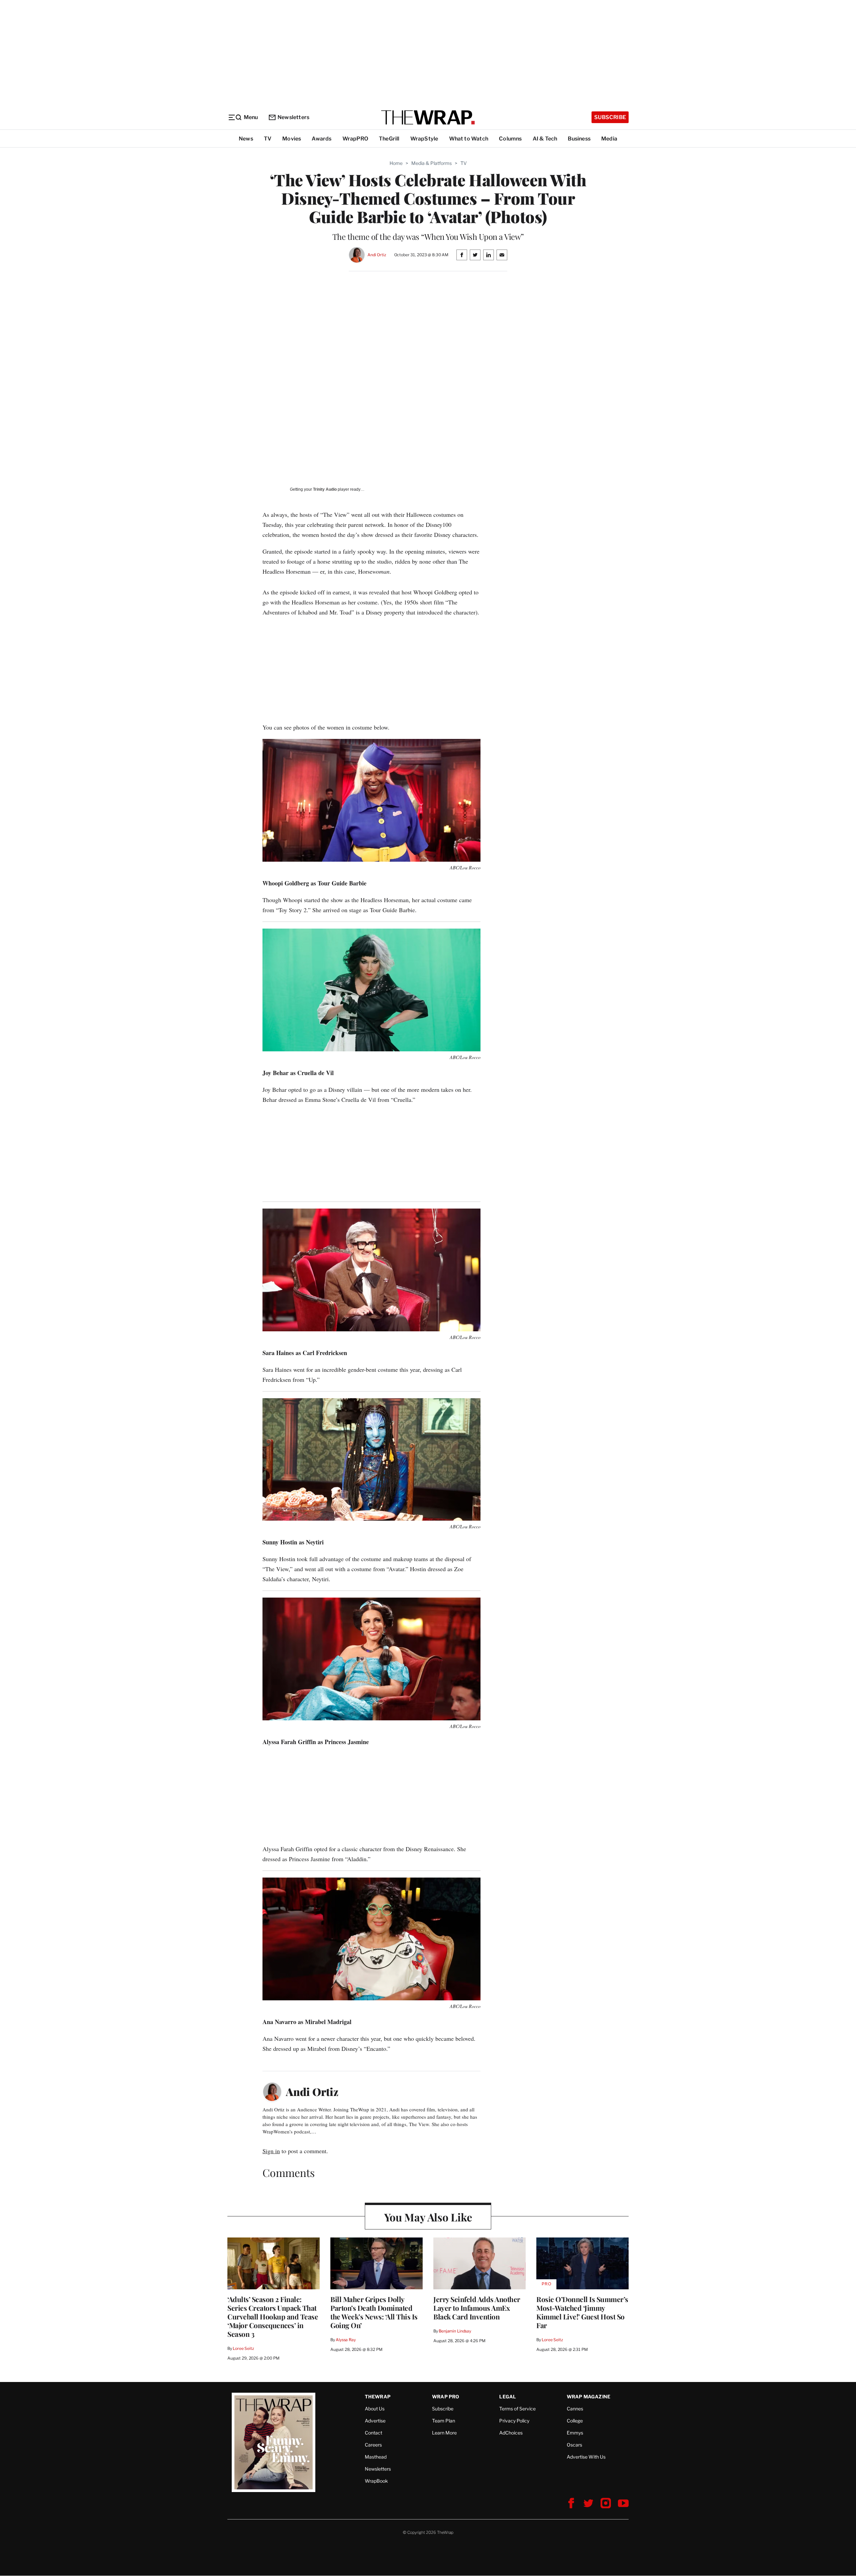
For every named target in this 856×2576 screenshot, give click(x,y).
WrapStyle (424, 139)
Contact (373, 2433)
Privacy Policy (514, 2421)
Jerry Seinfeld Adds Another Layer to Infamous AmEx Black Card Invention (477, 2308)
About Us (375, 2409)
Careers (373, 2445)
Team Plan (444, 2421)
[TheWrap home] (428, 117)
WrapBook (376, 2481)
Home (396, 163)
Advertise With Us (586, 2457)
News (246, 139)
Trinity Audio (325, 489)
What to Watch (469, 139)
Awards (322, 139)
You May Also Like (428, 2217)
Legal (508, 2397)
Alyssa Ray (346, 2340)
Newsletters (293, 117)
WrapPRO (355, 139)
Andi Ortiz (377, 255)
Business (579, 139)
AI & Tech (545, 139)
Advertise (375, 2421)
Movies (292, 139)
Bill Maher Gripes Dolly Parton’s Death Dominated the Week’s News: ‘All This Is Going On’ (374, 2312)
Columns (510, 139)
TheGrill (389, 139)
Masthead (376, 2457)
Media (609, 139)
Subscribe (610, 117)
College (575, 2421)
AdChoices (511, 2433)
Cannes (575, 2409)
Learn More (444, 2433)
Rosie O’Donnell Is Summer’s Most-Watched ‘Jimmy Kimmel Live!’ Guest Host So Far (582, 2312)
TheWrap (378, 2397)
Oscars (574, 2445)
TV (268, 139)
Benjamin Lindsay (455, 2331)
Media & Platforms (432, 163)
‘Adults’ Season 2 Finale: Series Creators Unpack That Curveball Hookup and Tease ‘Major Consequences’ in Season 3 (273, 2316)
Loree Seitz (243, 2348)
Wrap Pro (446, 2397)
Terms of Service (517, 2409)
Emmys (575, 2433)
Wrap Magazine (589, 2397)
